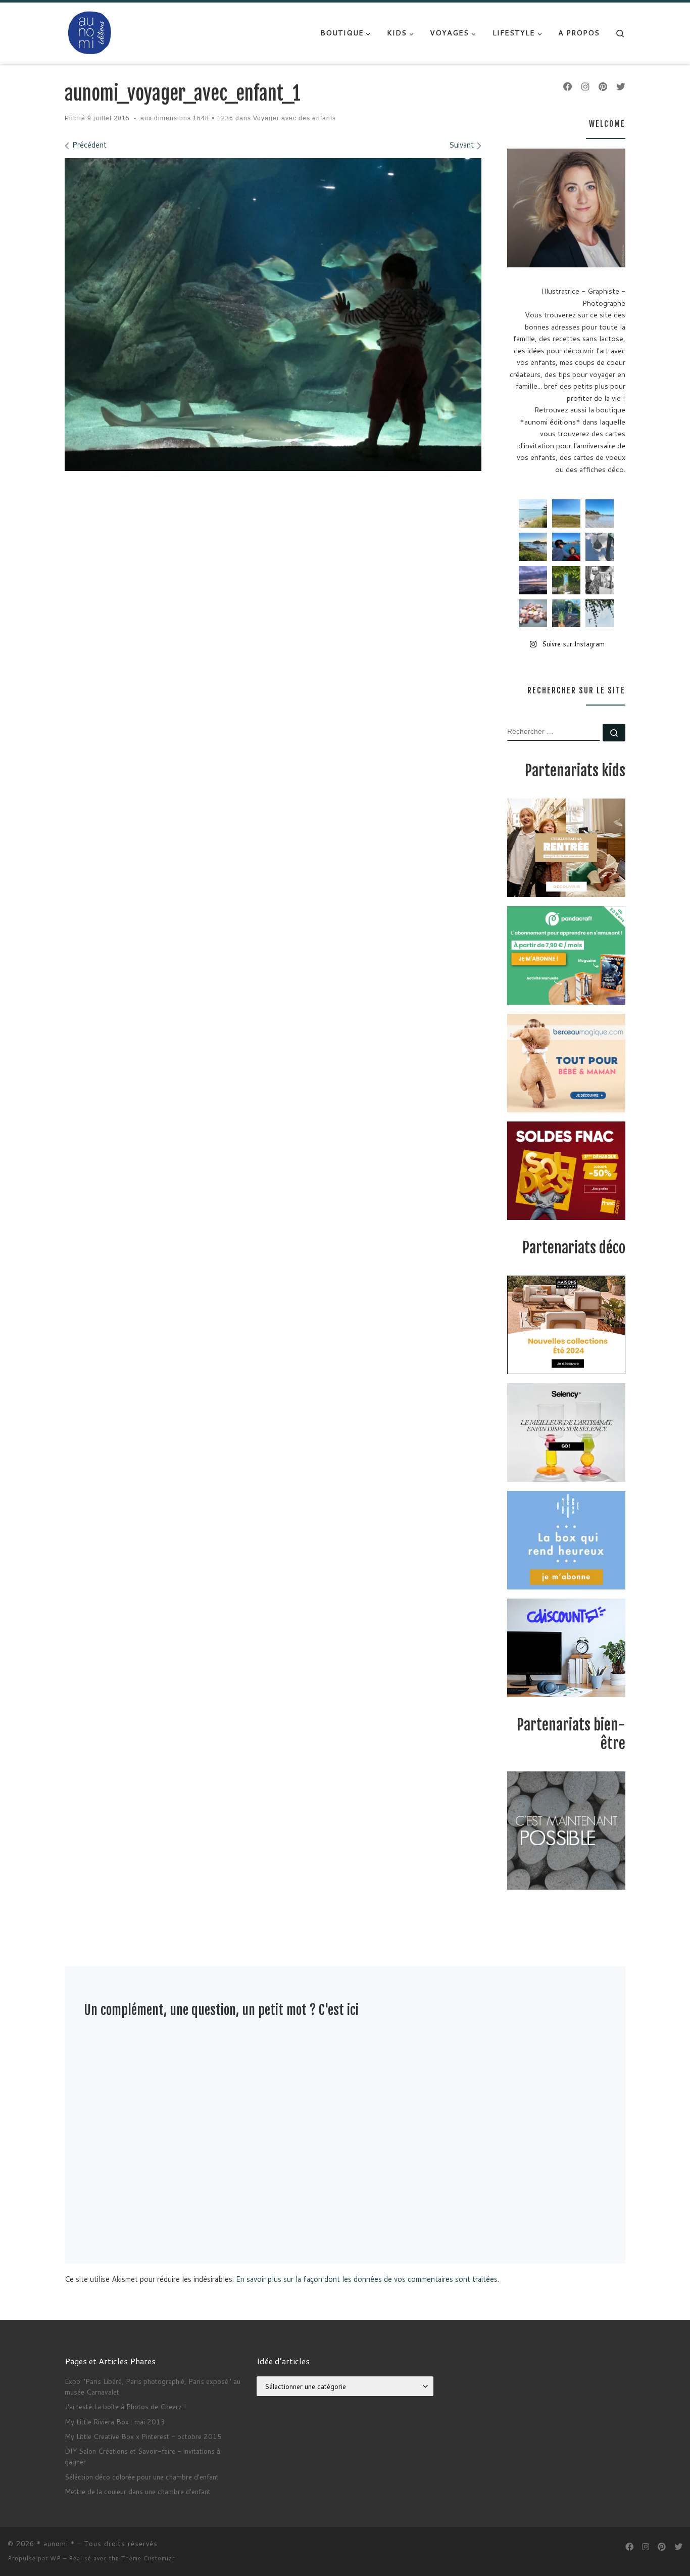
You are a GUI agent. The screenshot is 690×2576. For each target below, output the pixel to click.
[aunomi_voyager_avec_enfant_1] (273, 315)
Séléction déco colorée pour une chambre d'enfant (142, 2477)
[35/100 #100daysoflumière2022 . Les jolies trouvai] (600, 580)
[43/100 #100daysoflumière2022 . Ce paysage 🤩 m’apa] (600, 513)
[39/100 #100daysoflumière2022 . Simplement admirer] (533, 580)
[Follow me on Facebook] (568, 87)
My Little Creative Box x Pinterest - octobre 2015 (143, 2436)
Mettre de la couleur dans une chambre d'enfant (138, 2491)
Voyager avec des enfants (293, 118)
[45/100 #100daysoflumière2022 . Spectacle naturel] (533, 547)
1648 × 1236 (212, 118)
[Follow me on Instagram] (585, 87)
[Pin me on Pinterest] (603, 87)
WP (56, 2558)
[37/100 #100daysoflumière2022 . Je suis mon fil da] (533, 513)
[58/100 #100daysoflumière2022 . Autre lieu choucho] (600, 614)
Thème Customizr (148, 2558)
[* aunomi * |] (90, 32)
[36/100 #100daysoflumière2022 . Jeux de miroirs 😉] (566, 614)
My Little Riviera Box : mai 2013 (115, 2422)
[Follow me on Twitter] (621, 87)
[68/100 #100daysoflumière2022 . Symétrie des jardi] (566, 580)
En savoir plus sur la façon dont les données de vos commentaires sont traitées (367, 2279)
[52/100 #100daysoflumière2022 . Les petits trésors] (533, 614)
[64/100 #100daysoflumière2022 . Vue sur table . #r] (600, 547)
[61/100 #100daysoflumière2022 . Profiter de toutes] (566, 513)
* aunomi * (56, 2544)
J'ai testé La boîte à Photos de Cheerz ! (125, 2406)
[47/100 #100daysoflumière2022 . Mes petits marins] (566, 547)
